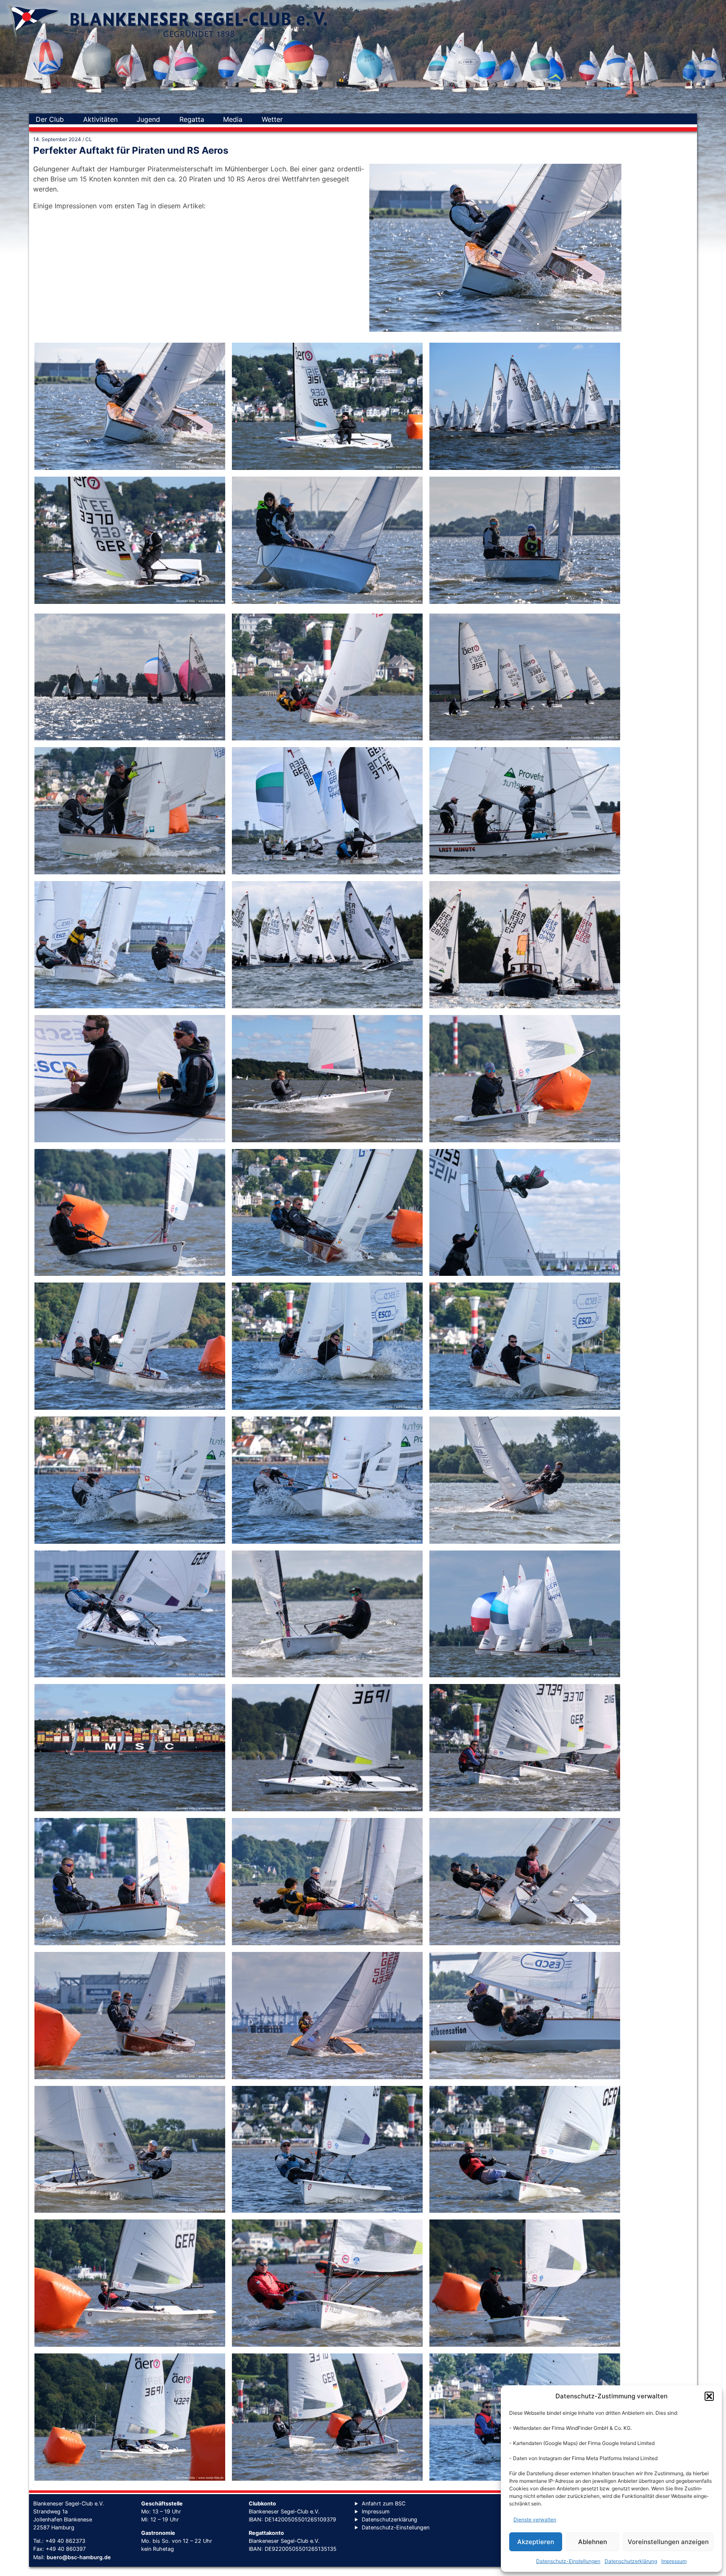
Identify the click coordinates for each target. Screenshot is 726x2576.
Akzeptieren (536, 2542)
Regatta (192, 119)
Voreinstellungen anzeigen (668, 2542)
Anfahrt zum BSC (384, 2504)
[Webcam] (302, 119)
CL (89, 139)
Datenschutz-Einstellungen (568, 2561)
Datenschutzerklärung (631, 2561)
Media (233, 119)
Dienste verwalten (535, 2520)
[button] (709, 2396)
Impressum (674, 2561)
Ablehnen (593, 2542)
